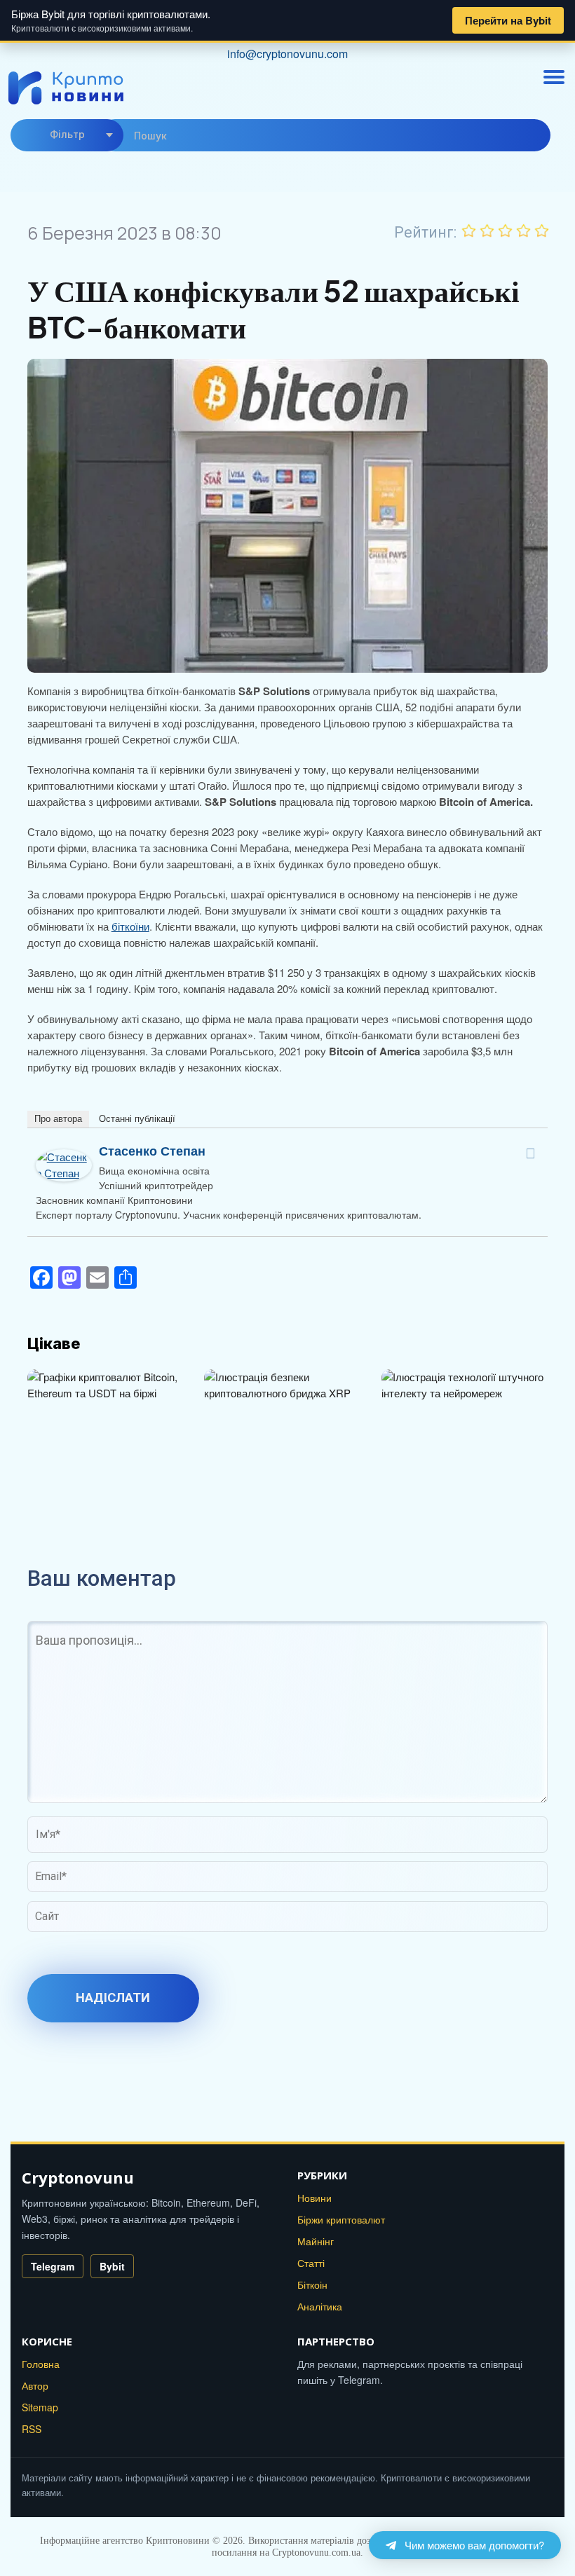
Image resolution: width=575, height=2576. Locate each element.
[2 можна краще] (487, 231)
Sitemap (40, 2407)
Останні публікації (137, 1119)
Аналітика (320, 2306)
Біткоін (312, 2284)
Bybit (112, 2266)
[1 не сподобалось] (469, 231)
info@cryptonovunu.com (287, 54)
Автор (35, 2385)
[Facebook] (530, 1153)
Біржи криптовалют (341, 2219)
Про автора (58, 1119)
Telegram (53, 2266)
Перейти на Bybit (508, 20)
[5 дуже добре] (542, 231)
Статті (311, 2263)
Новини (314, 2198)
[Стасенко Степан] (64, 1157)
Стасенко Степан (152, 1151)
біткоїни (130, 926)
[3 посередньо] (506, 231)
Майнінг (316, 2241)
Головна (41, 2364)
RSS (32, 2429)
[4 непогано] (524, 231)
